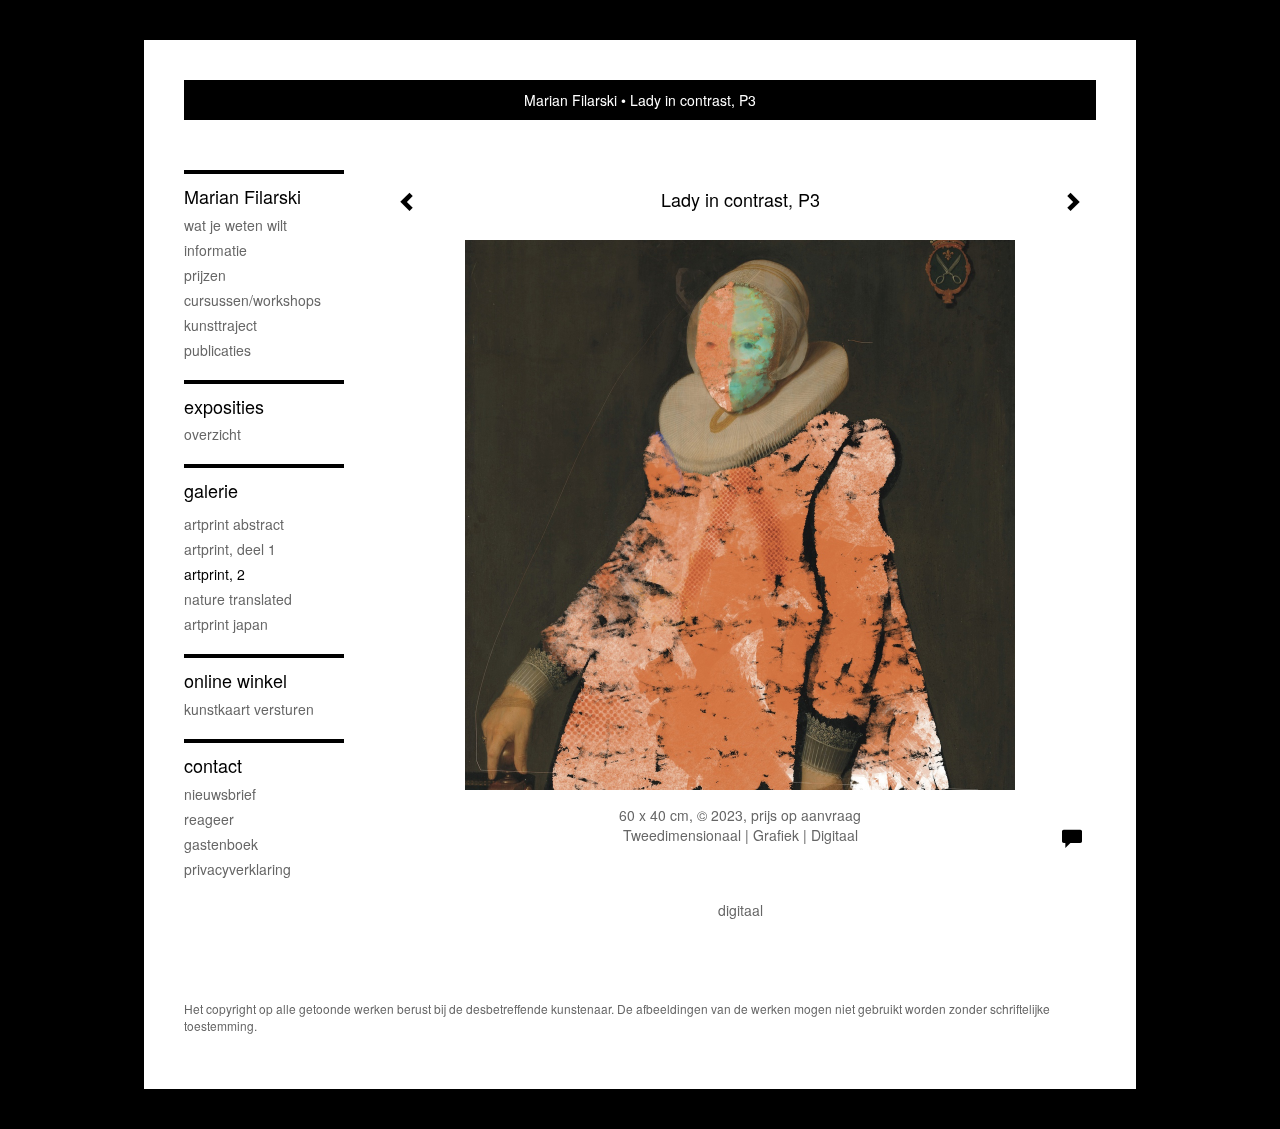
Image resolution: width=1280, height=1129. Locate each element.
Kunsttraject (220, 325)
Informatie (215, 250)
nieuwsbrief (220, 794)
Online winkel (235, 680)
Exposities (224, 406)
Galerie (211, 490)
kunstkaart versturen (249, 709)
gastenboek (221, 844)
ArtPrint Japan (226, 624)
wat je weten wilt (235, 225)
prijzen (205, 275)
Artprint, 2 (214, 574)
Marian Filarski (570, 100)
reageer (209, 819)
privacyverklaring (237, 869)
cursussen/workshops (252, 300)
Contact (213, 765)
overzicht (212, 434)
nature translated (238, 599)
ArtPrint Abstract (234, 524)
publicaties (217, 350)
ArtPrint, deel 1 (230, 549)
